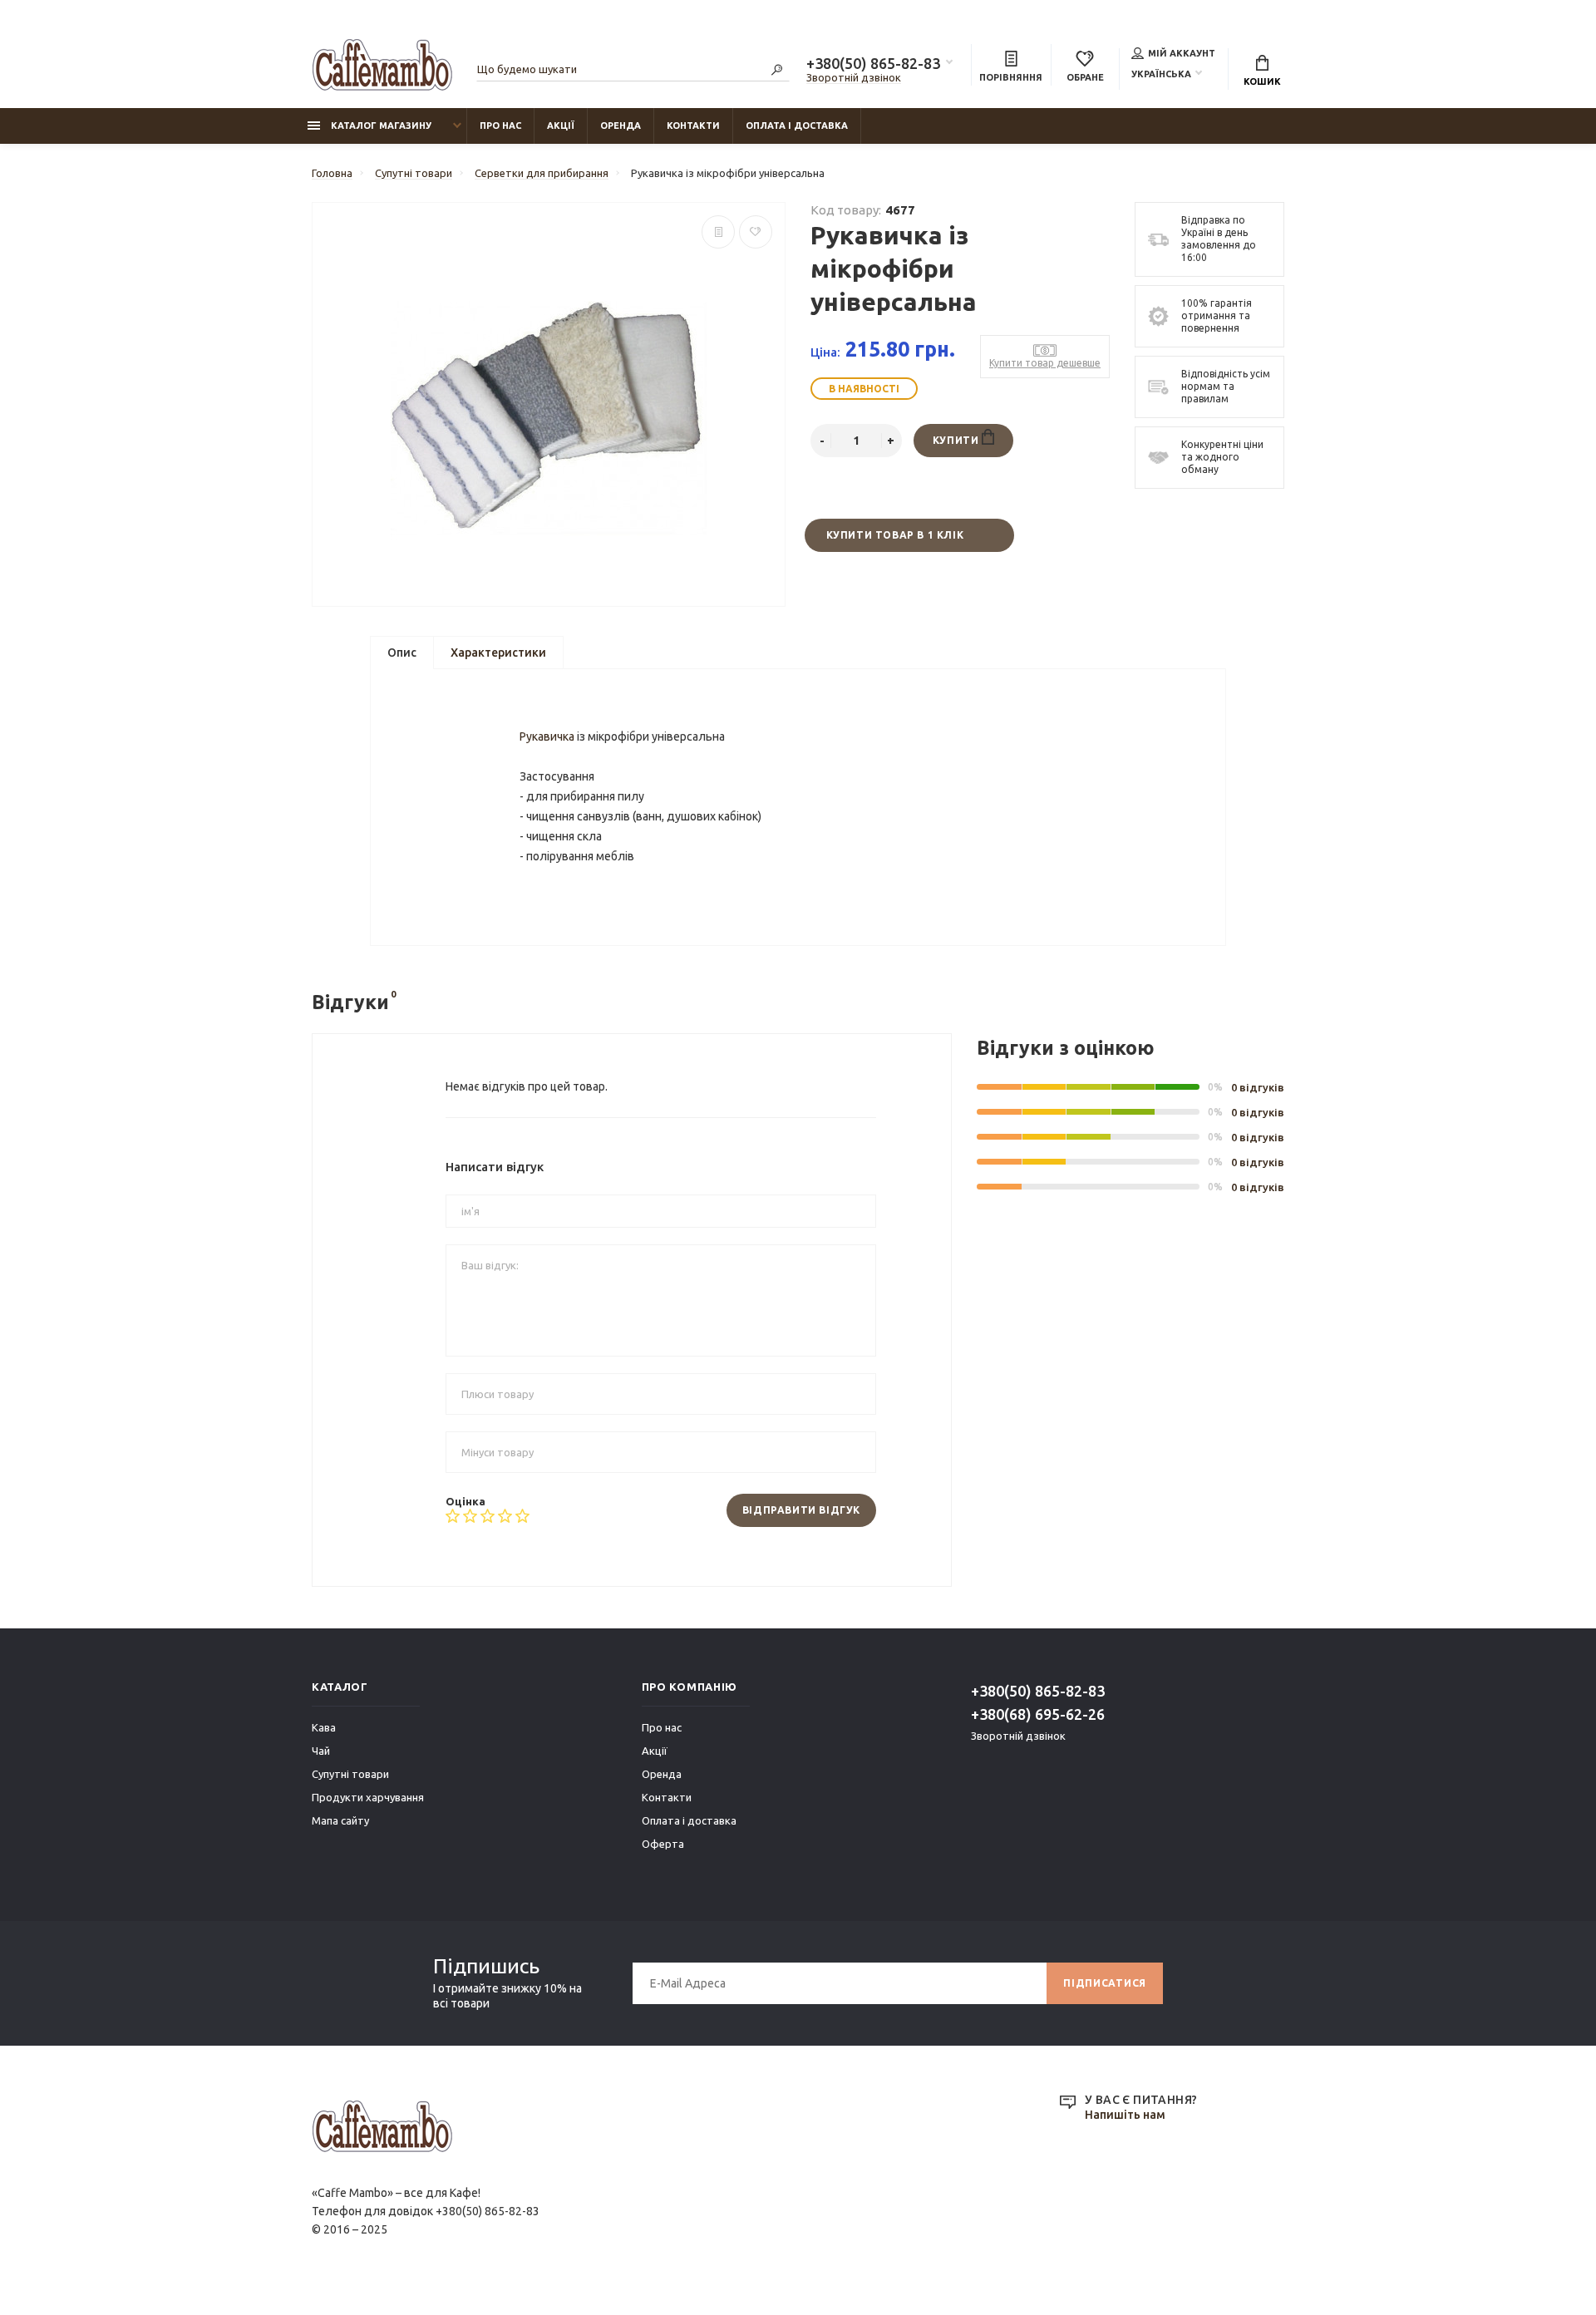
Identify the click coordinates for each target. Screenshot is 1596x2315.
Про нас (500, 126)
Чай (321, 1751)
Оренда (621, 126)
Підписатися (1105, 1983)
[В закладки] (756, 232)
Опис (402, 653)
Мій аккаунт (1182, 53)
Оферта (663, 1844)
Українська (1161, 74)
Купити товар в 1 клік (895, 535)
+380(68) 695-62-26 (1038, 1714)
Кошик (1262, 81)
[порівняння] (718, 232)
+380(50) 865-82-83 (873, 63)
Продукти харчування (368, 1797)
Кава (324, 1727)
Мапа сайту (340, 1820)
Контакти (693, 126)
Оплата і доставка (797, 126)
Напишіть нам (1125, 2115)
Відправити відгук (801, 1510)
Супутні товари (350, 1774)
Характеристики (498, 653)
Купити (957, 440)
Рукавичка (547, 736)
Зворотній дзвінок (854, 77)
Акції (561, 126)
